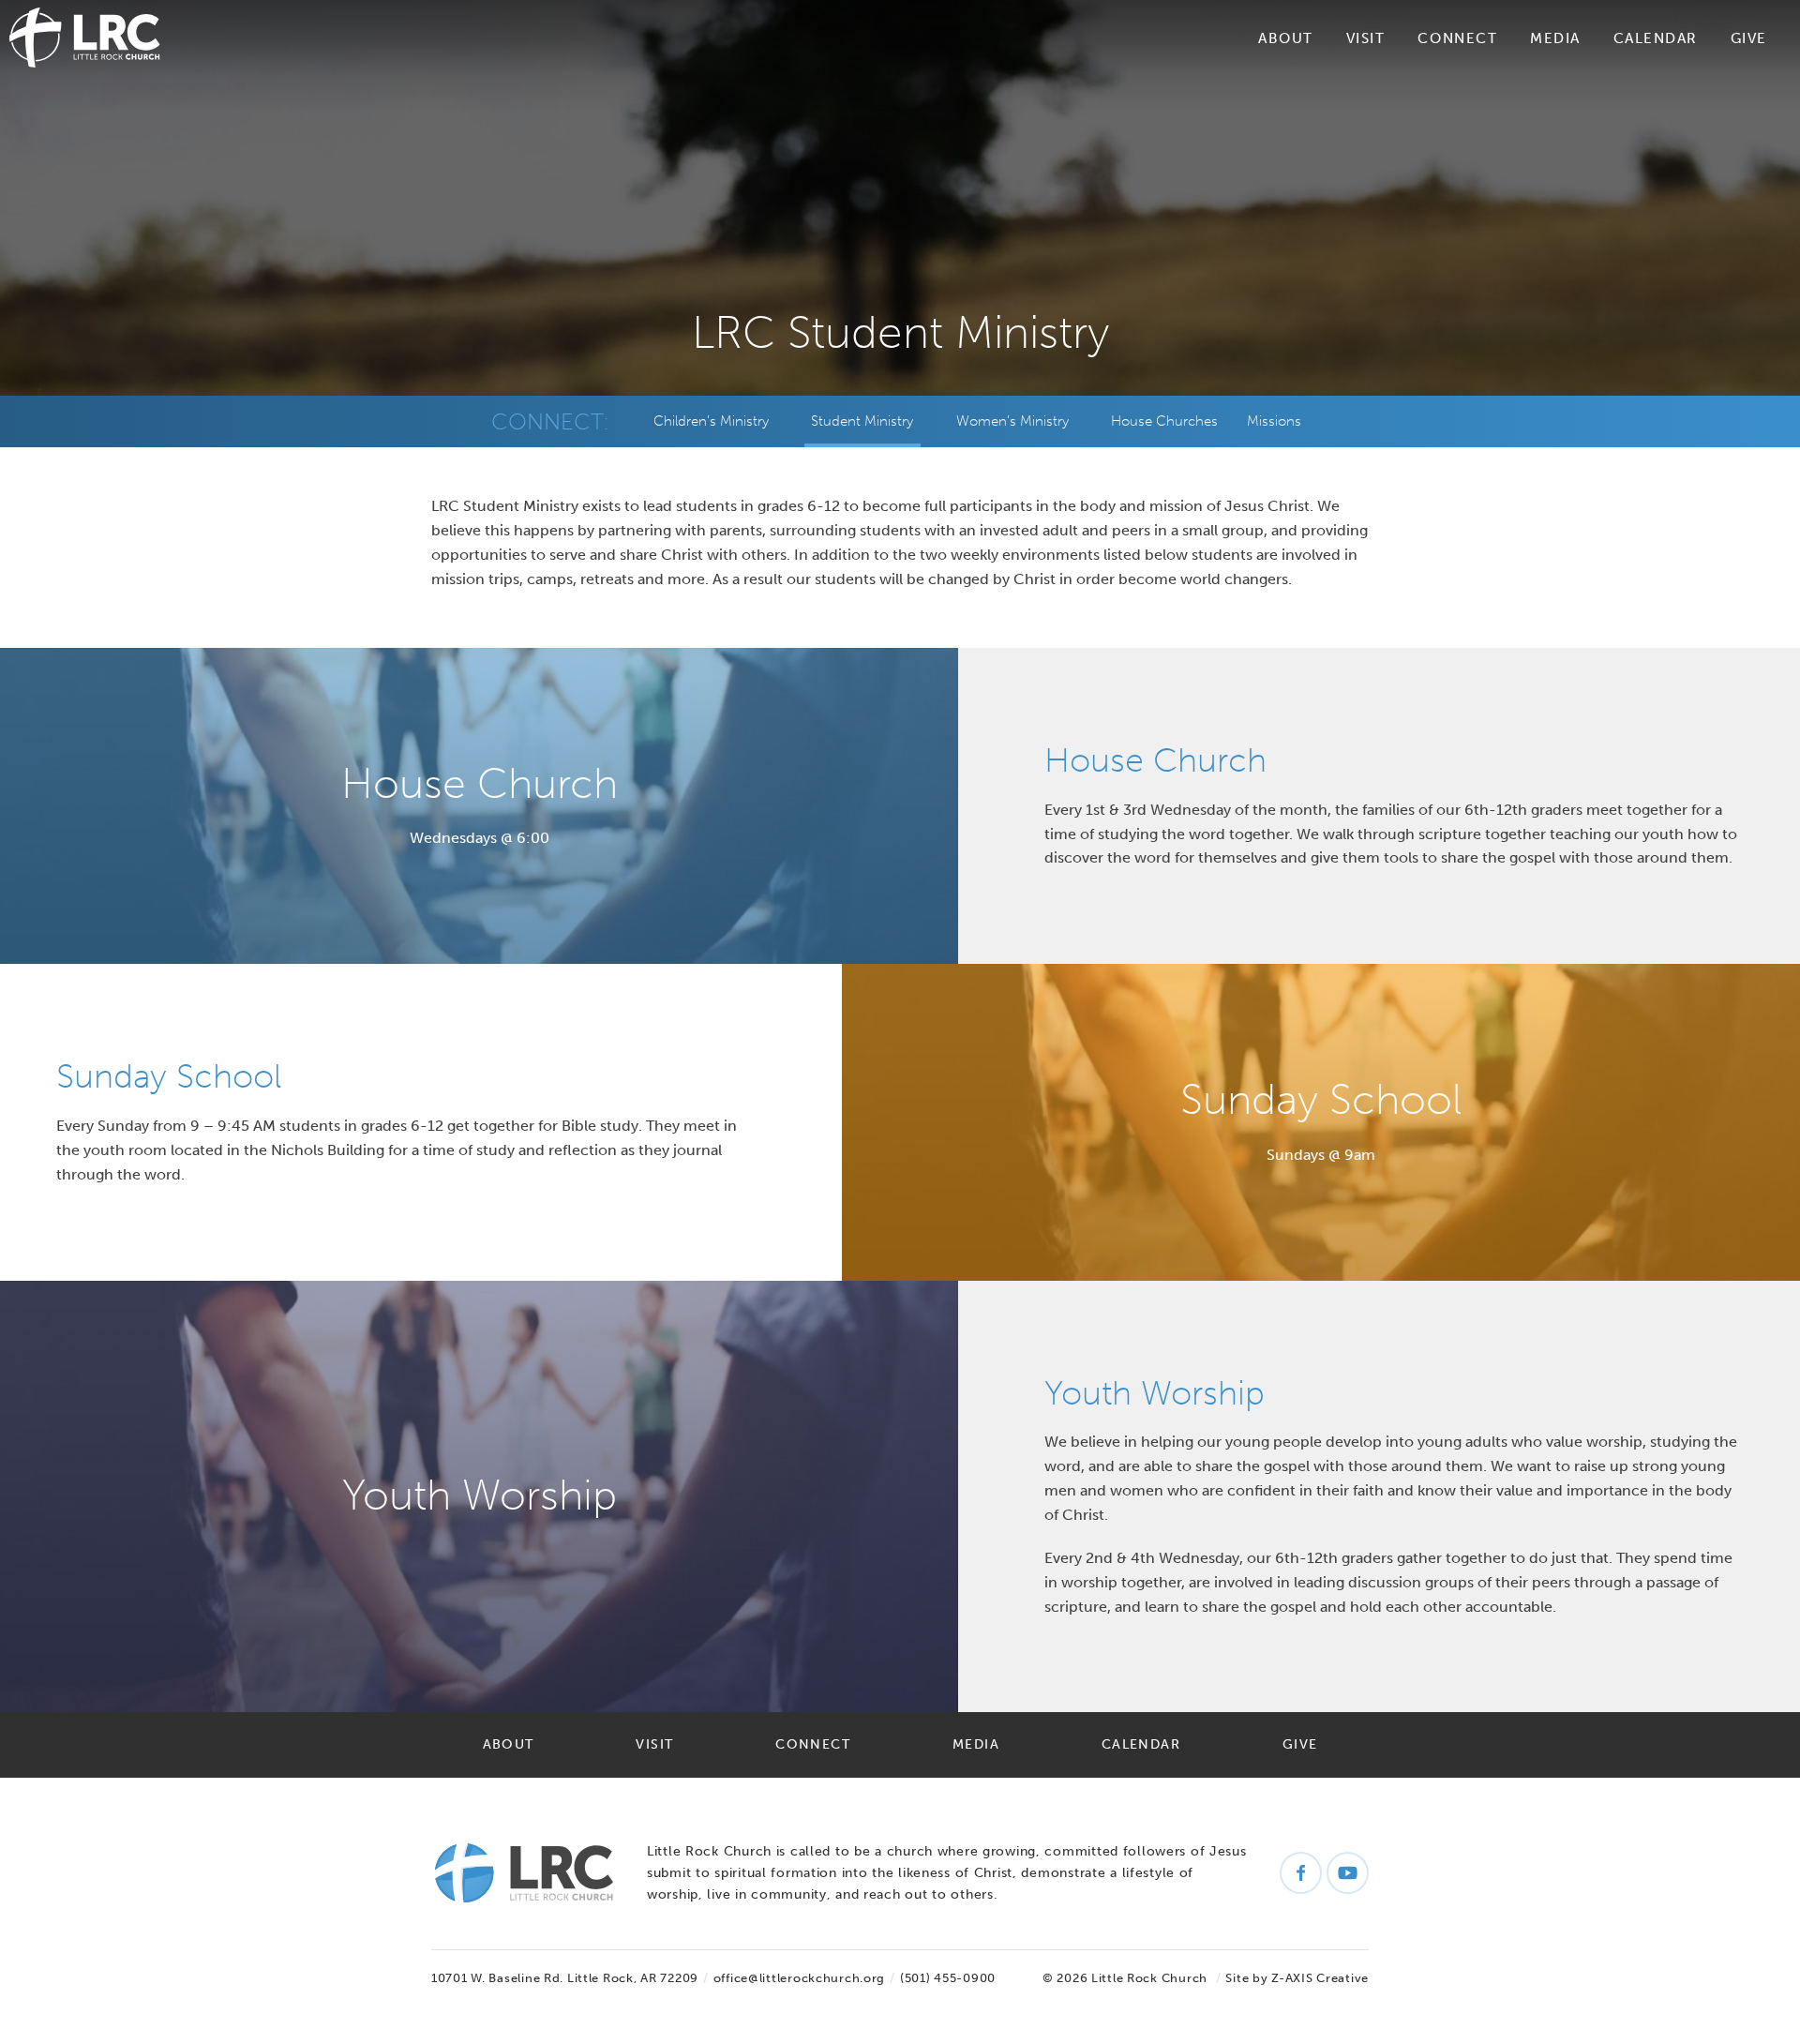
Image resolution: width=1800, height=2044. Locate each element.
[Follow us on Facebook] (1301, 1873)
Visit (1366, 38)
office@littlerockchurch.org (799, 1978)
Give (1749, 38)
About (1286, 38)
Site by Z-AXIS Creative (1297, 1978)
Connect (1457, 38)
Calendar (1656, 38)
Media (1555, 38)
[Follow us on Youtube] (1348, 1873)
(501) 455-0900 (948, 1978)
